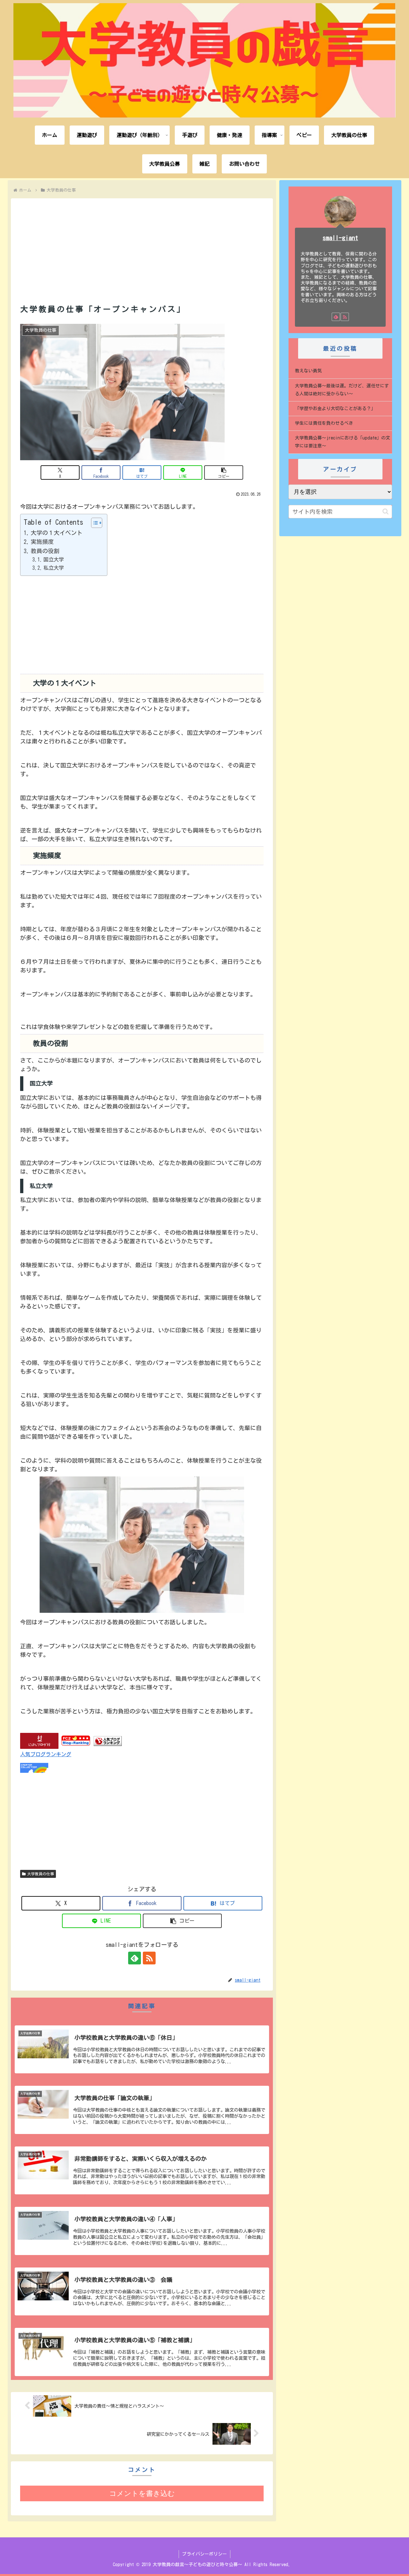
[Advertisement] (142, 243)
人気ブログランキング (46, 1754)
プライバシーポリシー (204, 2554)
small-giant (340, 238)
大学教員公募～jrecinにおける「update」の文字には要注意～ (343, 442)
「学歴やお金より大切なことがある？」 (335, 408)
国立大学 (54, 560)
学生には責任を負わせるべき (324, 423)
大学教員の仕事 (41, 1874)
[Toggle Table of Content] (93, 523)
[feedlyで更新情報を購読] (135, 1958)
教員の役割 (45, 551)
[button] (224, 473)
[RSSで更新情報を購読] (149, 1958)
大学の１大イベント (57, 533)
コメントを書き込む (142, 2493)
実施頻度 (42, 542)
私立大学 (54, 568)
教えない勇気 (308, 371)
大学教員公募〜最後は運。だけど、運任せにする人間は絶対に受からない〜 (342, 390)
